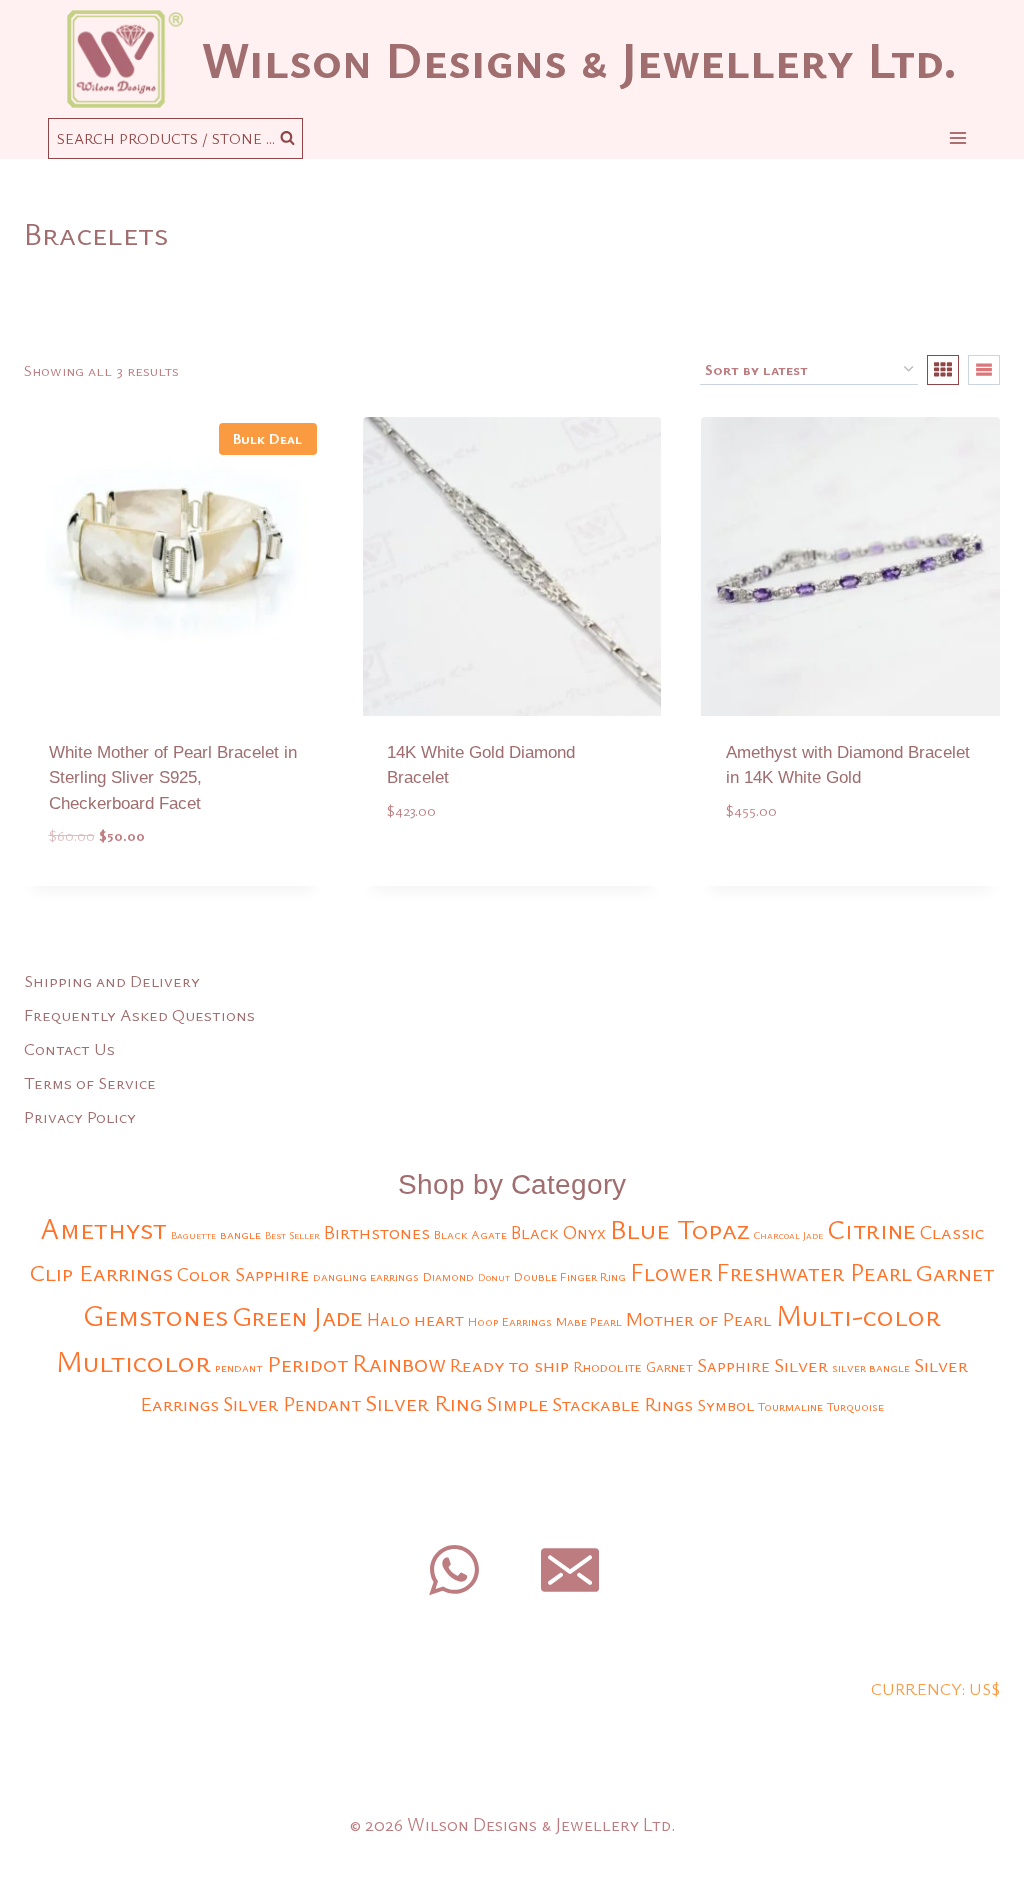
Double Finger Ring (570, 1276)
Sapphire (733, 1365)
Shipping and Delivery (112, 980)
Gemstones (155, 1315)
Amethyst (103, 1228)
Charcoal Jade (788, 1235)
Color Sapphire (243, 1273)
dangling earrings (366, 1276)
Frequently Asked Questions (139, 1014)
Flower (671, 1271)
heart (439, 1318)
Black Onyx (558, 1232)
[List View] (984, 370)
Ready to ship (509, 1364)
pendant (239, 1367)
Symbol (725, 1404)
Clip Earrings (101, 1272)
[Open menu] (957, 137)
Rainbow (399, 1363)
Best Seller (292, 1235)
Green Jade (297, 1316)
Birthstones (377, 1231)
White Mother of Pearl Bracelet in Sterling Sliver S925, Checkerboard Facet (173, 778)
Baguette (193, 1235)
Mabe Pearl (589, 1321)
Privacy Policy (80, 1116)
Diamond (448, 1276)
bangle (240, 1234)
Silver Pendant (292, 1403)
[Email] (570, 1570)
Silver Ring (423, 1402)
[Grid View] (943, 370)
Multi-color (858, 1315)
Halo (388, 1319)
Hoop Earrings (510, 1321)
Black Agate (470, 1234)
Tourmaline (790, 1406)
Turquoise (855, 1406)
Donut (494, 1277)
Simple (517, 1403)
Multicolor (133, 1360)
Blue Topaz (680, 1228)
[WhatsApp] (454, 1570)
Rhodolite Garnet (633, 1366)
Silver (801, 1364)
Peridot (307, 1363)
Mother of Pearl (699, 1318)
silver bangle (871, 1367)
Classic (952, 1231)
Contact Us (69, 1048)
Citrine (871, 1229)
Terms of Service (90, 1082)
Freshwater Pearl (814, 1272)
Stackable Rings (622, 1403)
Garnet (955, 1272)
